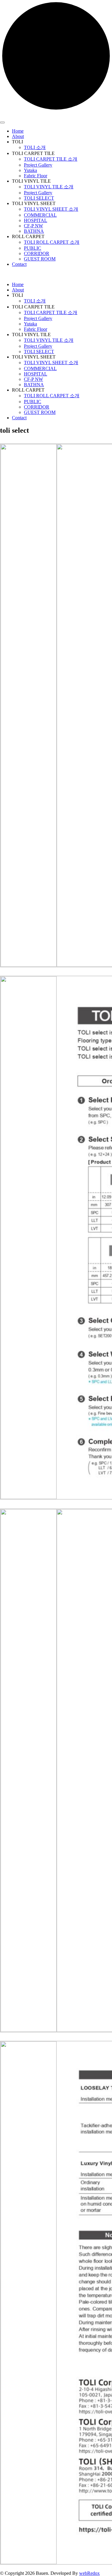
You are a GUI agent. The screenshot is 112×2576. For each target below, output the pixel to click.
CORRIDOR (37, 253)
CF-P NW (33, 226)
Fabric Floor (36, 176)
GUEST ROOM (40, 259)
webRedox (89, 2573)
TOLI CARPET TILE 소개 (51, 159)
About (18, 136)
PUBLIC (33, 248)
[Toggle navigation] (2, 122)
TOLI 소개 (35, 147)
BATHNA (34, 231)
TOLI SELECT (39, 198)
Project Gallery (38, 165)
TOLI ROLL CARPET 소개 (52, 242)
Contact (19, 264)
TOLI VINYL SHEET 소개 (51, 209)
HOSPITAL (36, 220)
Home (18, 131)
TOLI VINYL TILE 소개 (49, 187)
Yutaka (30, 170)
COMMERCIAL (40, 215)
